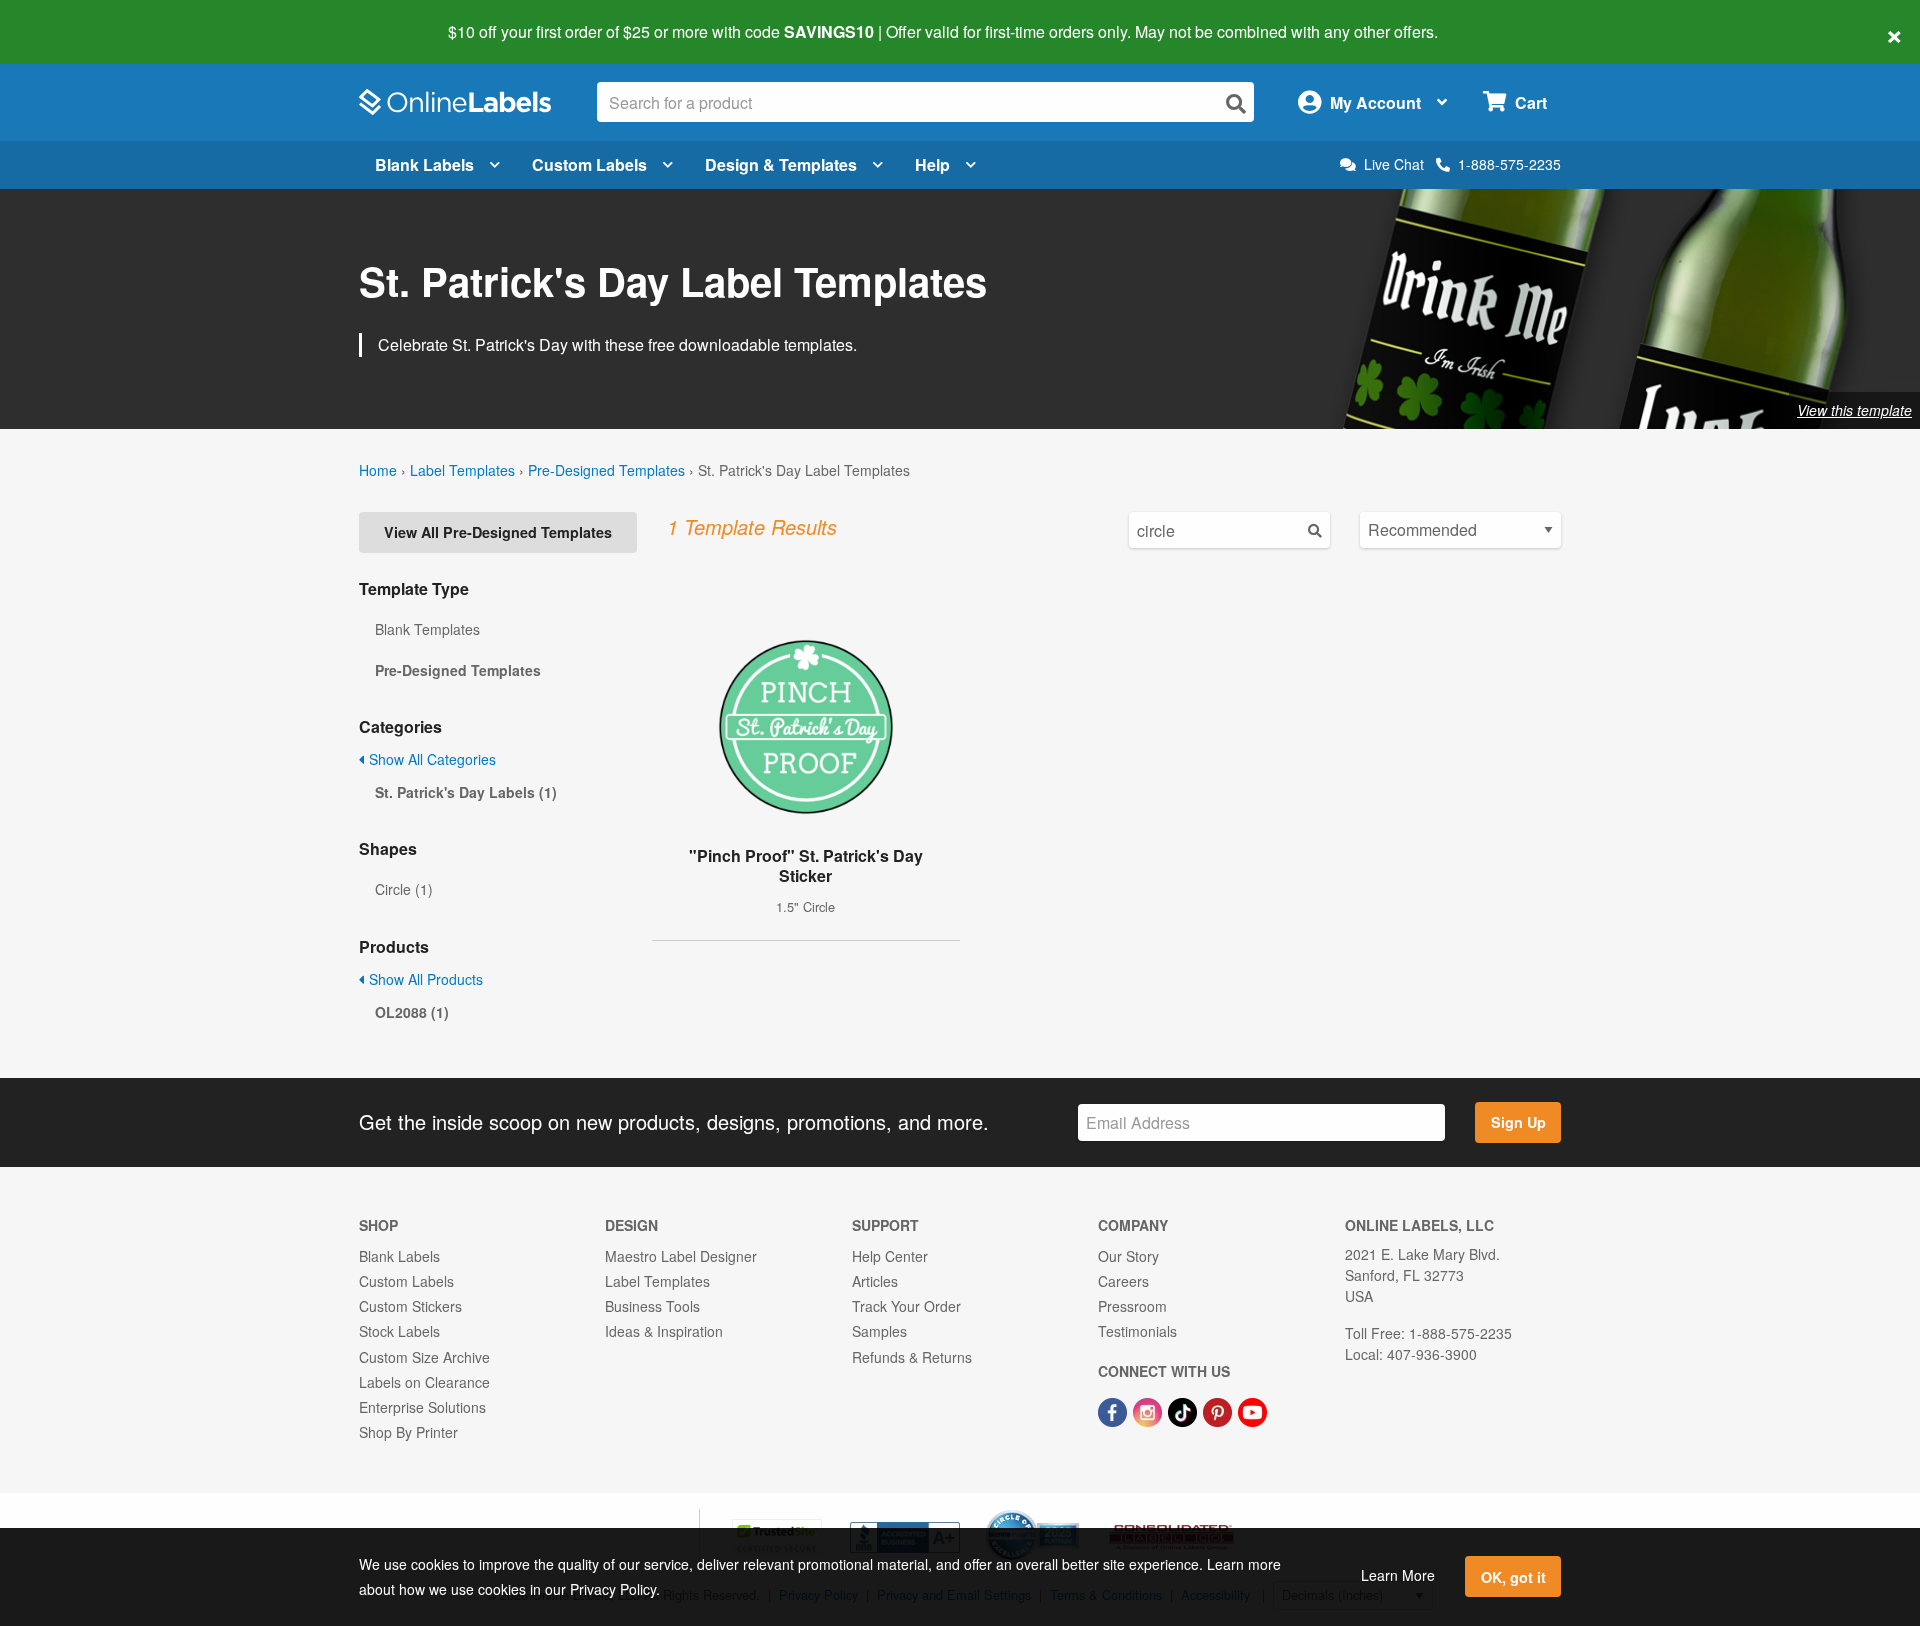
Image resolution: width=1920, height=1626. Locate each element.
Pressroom (1132, 1306)
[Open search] (1236, 103)
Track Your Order (906, 1306)
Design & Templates (781, 164)
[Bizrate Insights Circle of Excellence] (1072, 1512)
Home (378, 470)
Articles (875, 1281)
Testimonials (1137, 1331)
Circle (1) (404, 889)
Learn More (1398, 1575)
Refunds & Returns (912, 1357)
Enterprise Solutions (422, 1407)
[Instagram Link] (1149, 1410)
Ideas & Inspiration (664, 1331)
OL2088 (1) (412, 1012)
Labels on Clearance (424, 1382)
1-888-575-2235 (1509, 164)
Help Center (890, 1256)
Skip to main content (72, 18)
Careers (1123, 1281)
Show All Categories (430, 759)
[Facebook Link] (1114, 1410)
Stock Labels (399, 1331)
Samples (879, 1331)
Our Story (1128, 1256)
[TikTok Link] (1184, 1410)
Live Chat (1394, 164)
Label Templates (462, 470)
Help (932, 164)
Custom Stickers (410, 1306)
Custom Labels (589, 164)
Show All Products (424, 979)
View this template (1854, 410)
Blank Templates (427, 629)
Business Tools (652, 1306)
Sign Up (1518, 1122)
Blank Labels (424, 164)
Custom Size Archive (424, 1357)
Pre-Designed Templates (606, 470)
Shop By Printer (408, 1432)
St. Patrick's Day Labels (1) (466, 792)
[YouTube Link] (1252, 1410)
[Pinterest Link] (1219, 1410)
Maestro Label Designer (681, 1256)
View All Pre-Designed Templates (498, 532)
